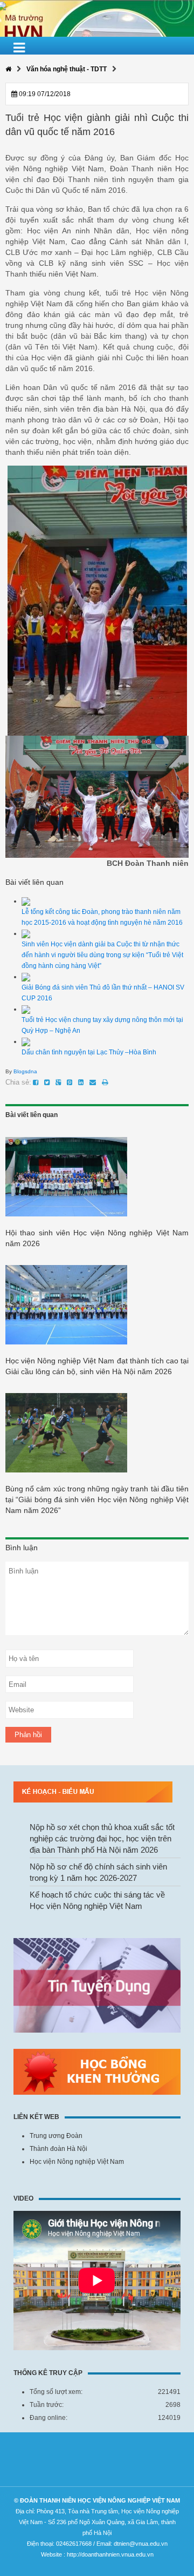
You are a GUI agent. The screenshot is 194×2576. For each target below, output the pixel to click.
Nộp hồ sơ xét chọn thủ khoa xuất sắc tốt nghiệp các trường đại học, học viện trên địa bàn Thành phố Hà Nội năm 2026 (102, 1838)
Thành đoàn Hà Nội (58, 2149)
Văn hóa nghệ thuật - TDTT (67, 69)
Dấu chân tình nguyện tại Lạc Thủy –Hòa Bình (89, 1052)
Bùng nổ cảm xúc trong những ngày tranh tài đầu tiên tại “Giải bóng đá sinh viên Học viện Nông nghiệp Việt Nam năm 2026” (97, 1499)
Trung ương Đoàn (56, 2136)
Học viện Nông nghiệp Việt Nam (77, 2162)
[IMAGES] (97, 600)
